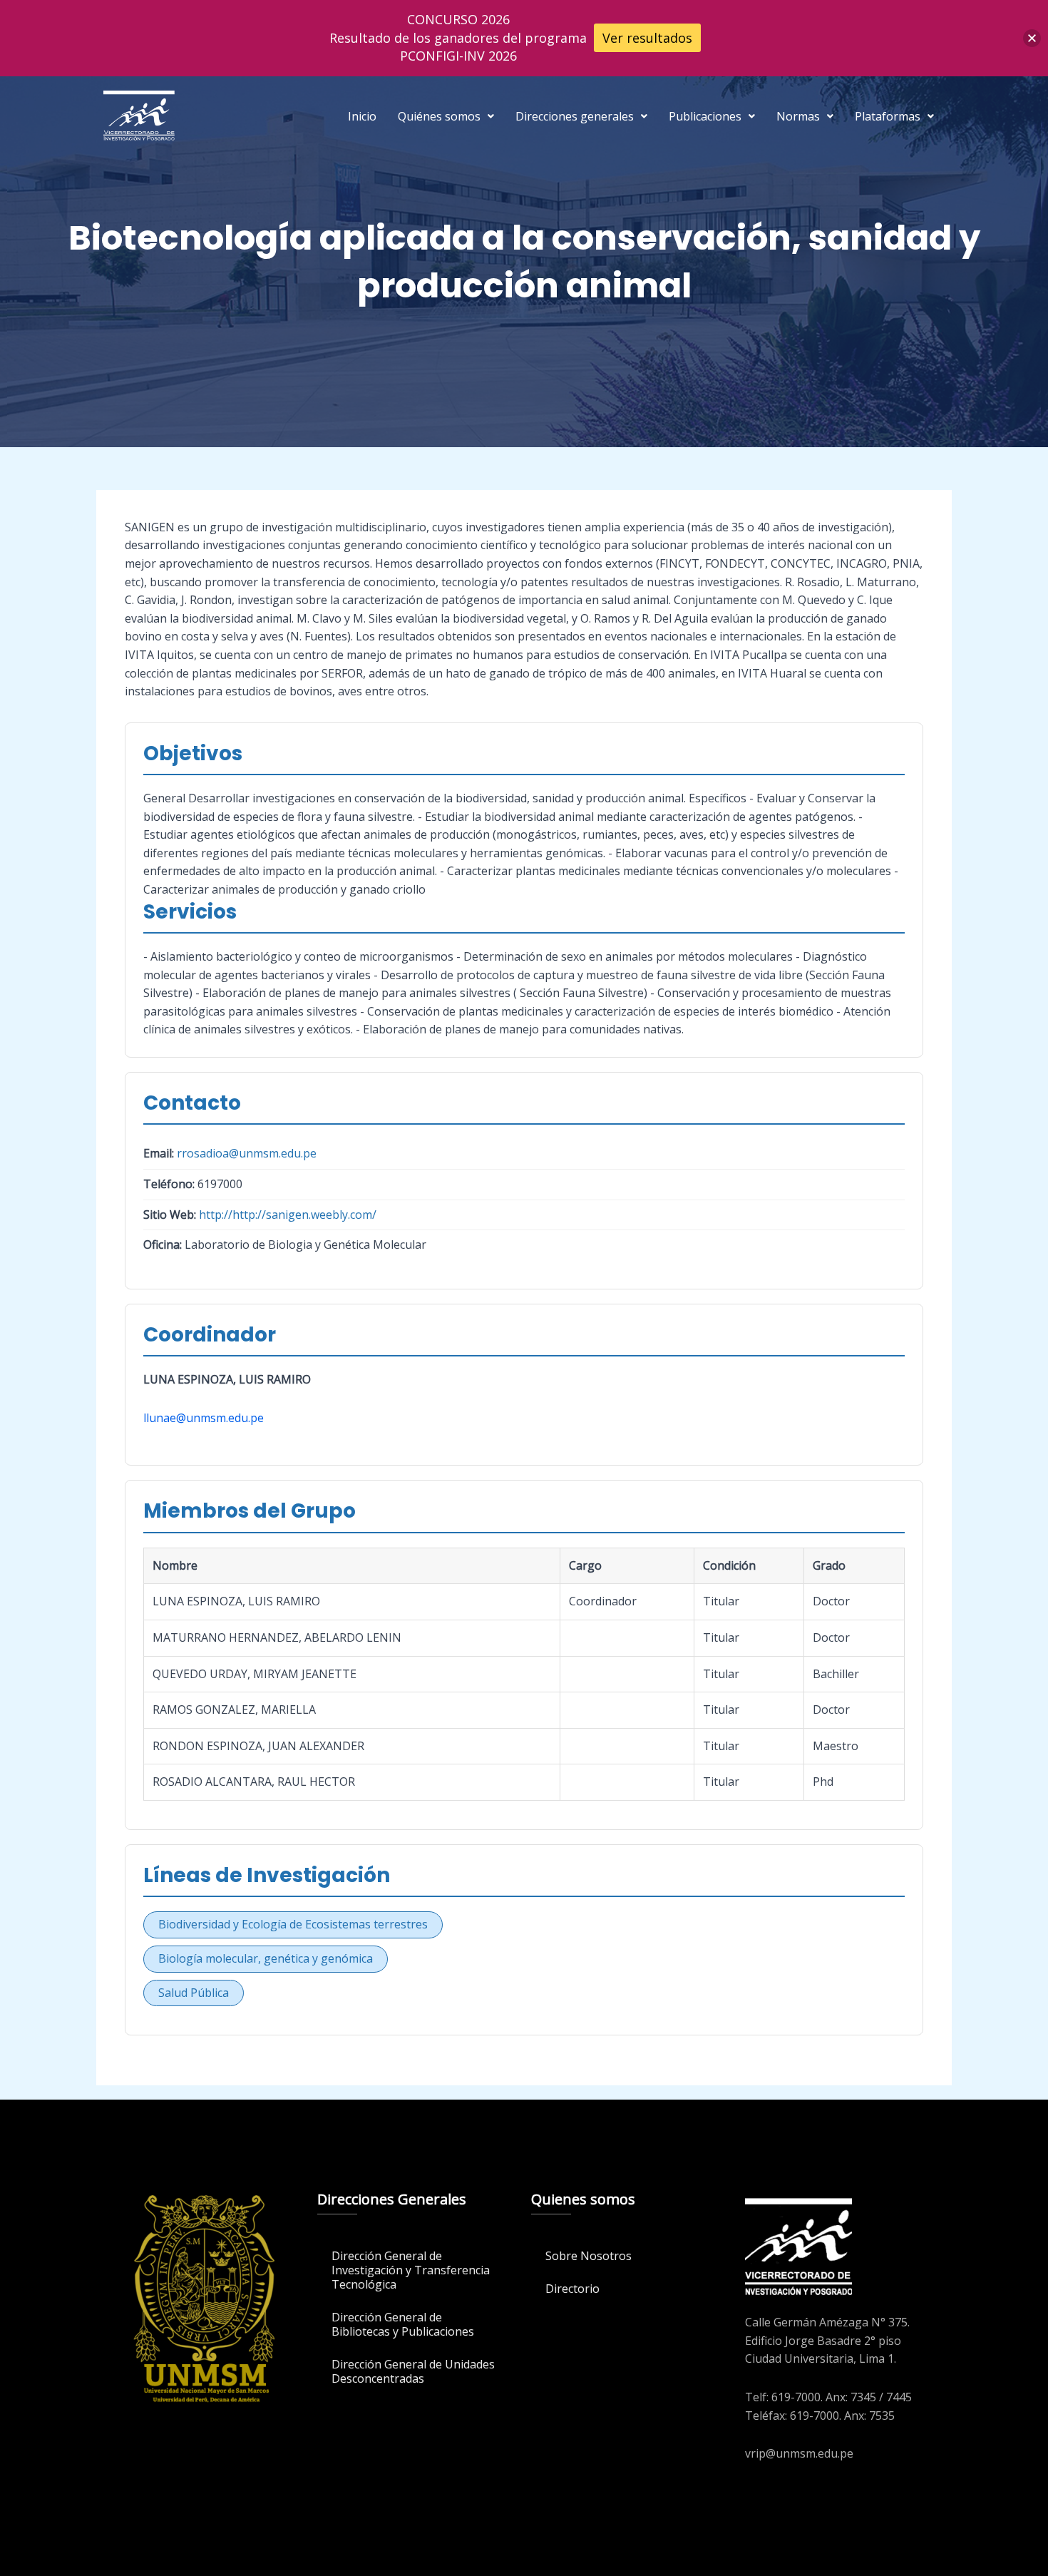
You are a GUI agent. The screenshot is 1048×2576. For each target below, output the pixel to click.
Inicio (362, 116)
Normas (798, 116)
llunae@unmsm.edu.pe (204, 1418)
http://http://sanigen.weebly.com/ (288, 1215)
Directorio (572, 2289)
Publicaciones (705, 116)
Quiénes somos (439, 116)
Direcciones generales (575, 116)
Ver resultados (647, 38)
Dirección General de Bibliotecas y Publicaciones (403, 2324)
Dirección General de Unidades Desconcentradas (413, 2371)
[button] (446, 116)
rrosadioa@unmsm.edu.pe (247, 1153)
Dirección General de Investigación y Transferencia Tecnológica (411, 2270)
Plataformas (888, 116)
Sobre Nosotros (589, 2256)
